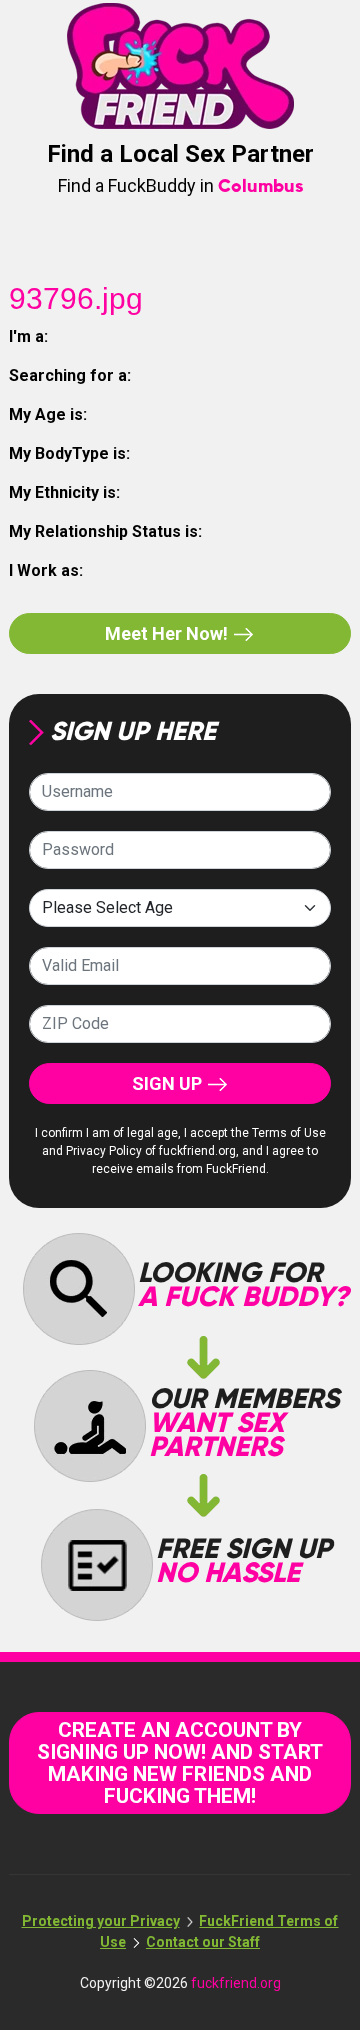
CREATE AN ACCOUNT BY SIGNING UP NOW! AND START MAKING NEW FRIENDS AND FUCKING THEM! (180, 1763)
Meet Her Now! (168, 633)
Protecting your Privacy (101, 1921)
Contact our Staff (203, 1942)
